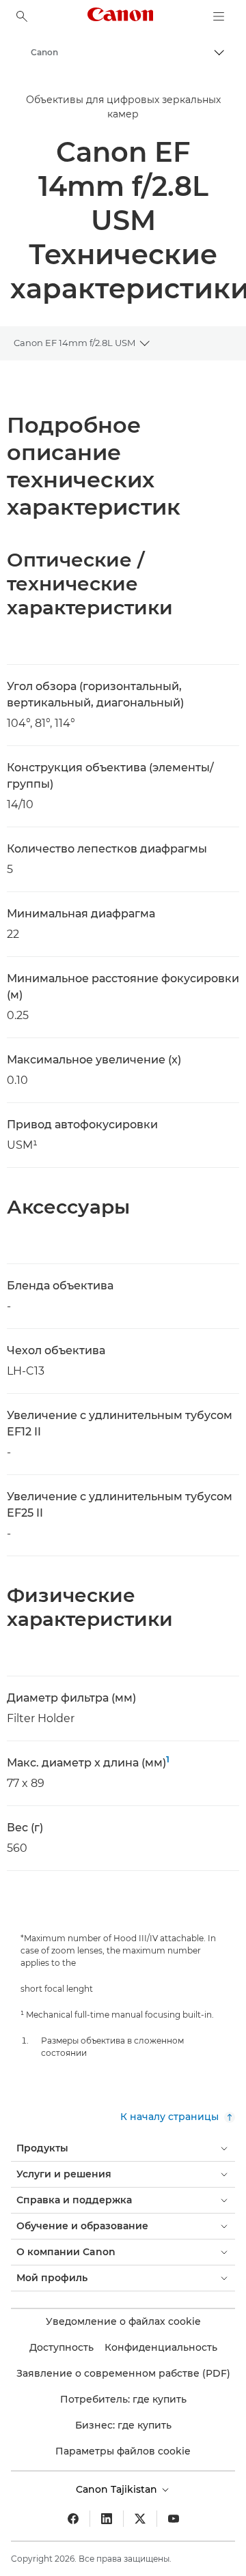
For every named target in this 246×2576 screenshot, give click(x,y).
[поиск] (22, 16)
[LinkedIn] (107, 2519)
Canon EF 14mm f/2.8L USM (74, 343)
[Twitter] (140, 2519)
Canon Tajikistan (118, 2489)
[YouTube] (174, 2519)
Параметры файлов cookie (123, 2451)
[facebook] (73, 2519)
